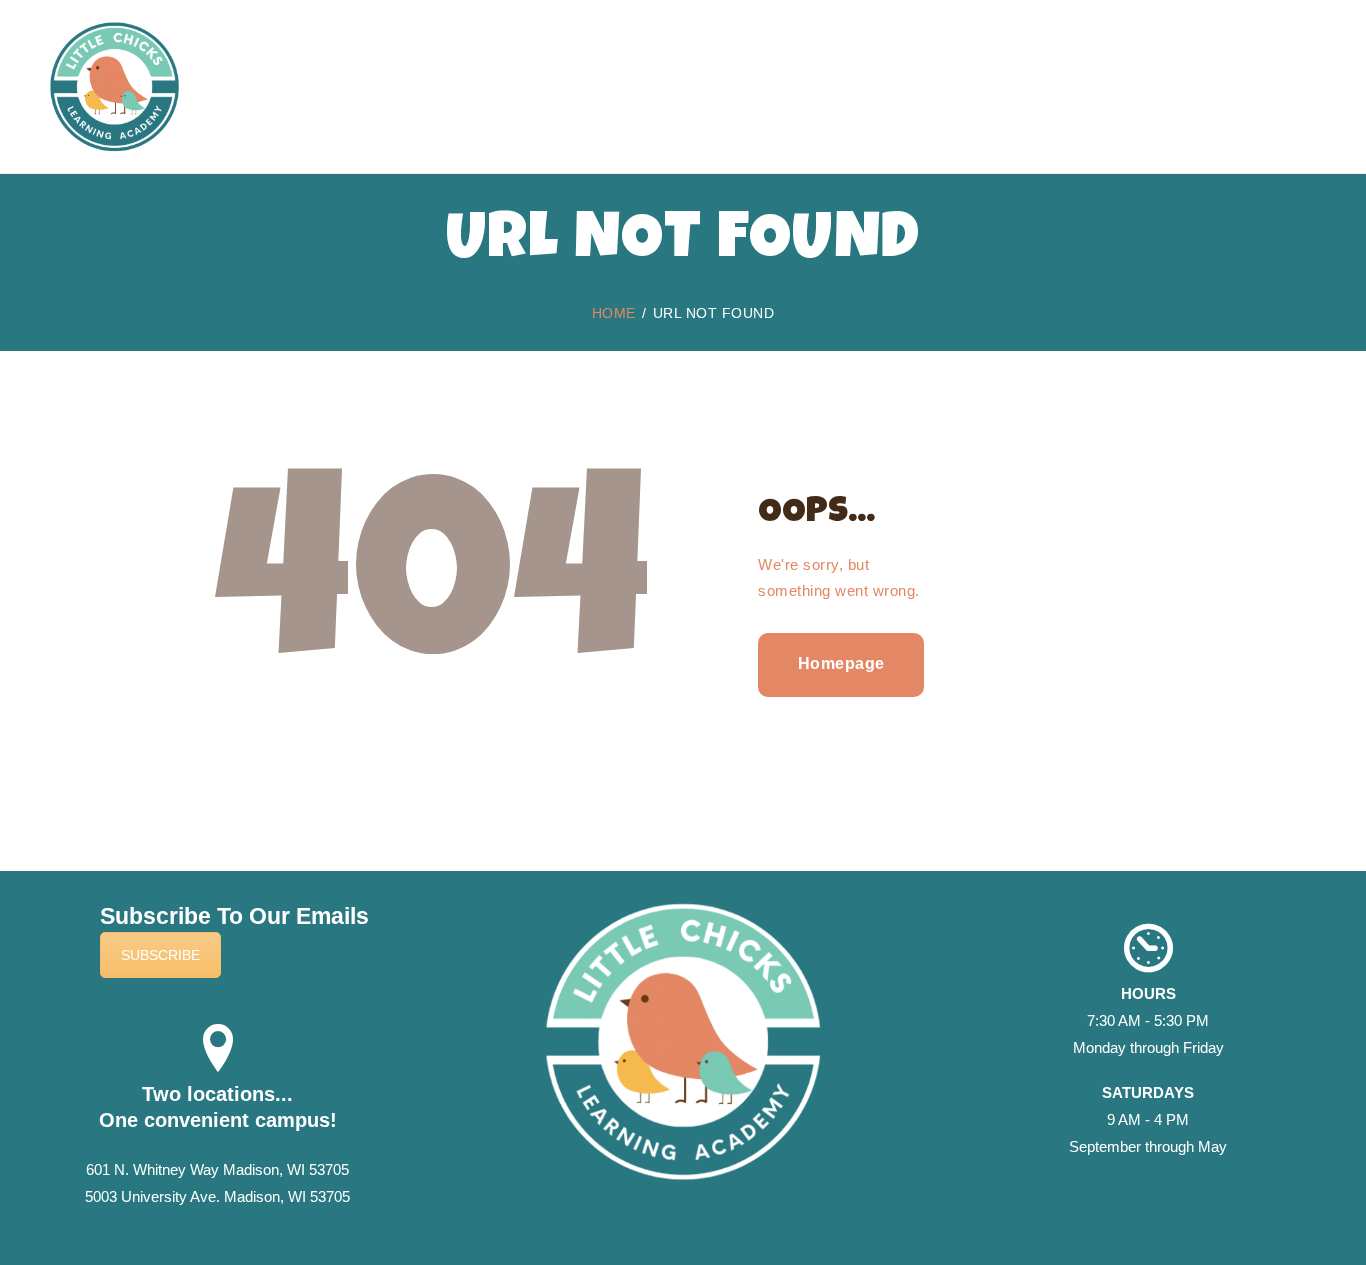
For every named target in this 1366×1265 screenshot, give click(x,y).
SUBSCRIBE (160, 955)
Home (614, 313)
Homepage (841, 663)
